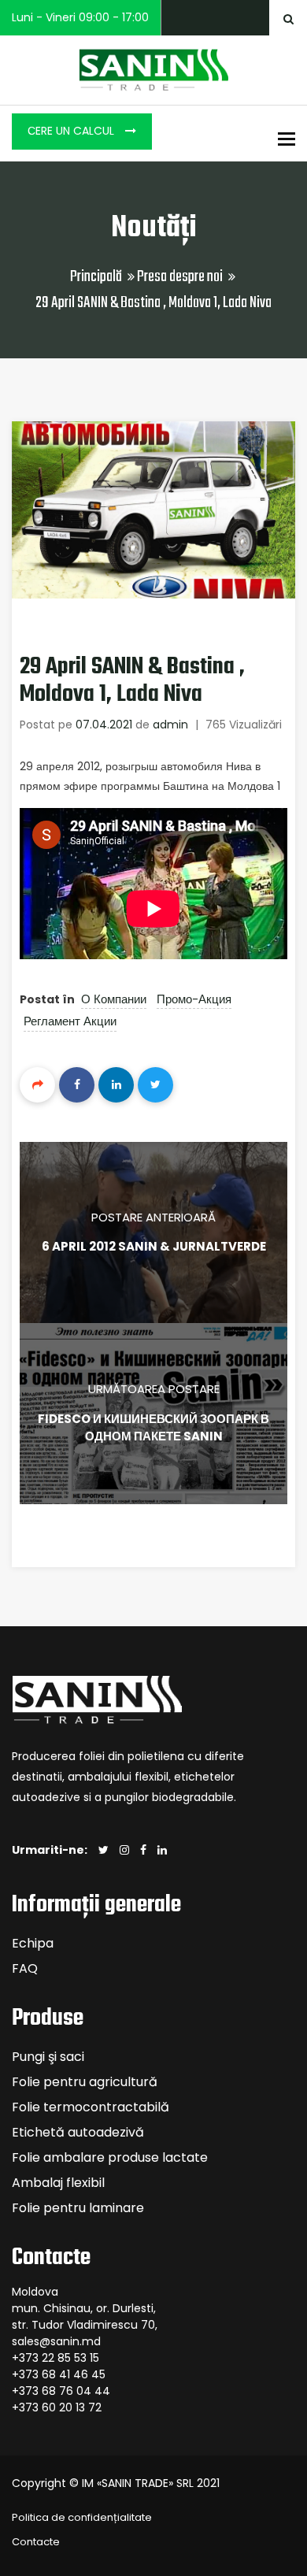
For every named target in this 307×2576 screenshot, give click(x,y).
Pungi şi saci (48, 2057)
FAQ (25, 1968)
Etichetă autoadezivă (78, 2132)
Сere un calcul (72, 131)
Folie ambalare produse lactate (110, 2157)
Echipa (33, 1943)
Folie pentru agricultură (85, 2082)
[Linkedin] (116, 1085)
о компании (114, 999)
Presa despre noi (180, 277)
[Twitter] (155, 1085)
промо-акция (194, 999)
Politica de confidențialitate (82, 2517)
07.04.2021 (104, 725)
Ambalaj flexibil (58, 2183)
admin (170, 725)
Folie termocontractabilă (91, 2107)
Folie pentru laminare (78, 2208)
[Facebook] (77, 1085)
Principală (96, 277)
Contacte (36, 2542)
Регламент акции (70, 1021)
